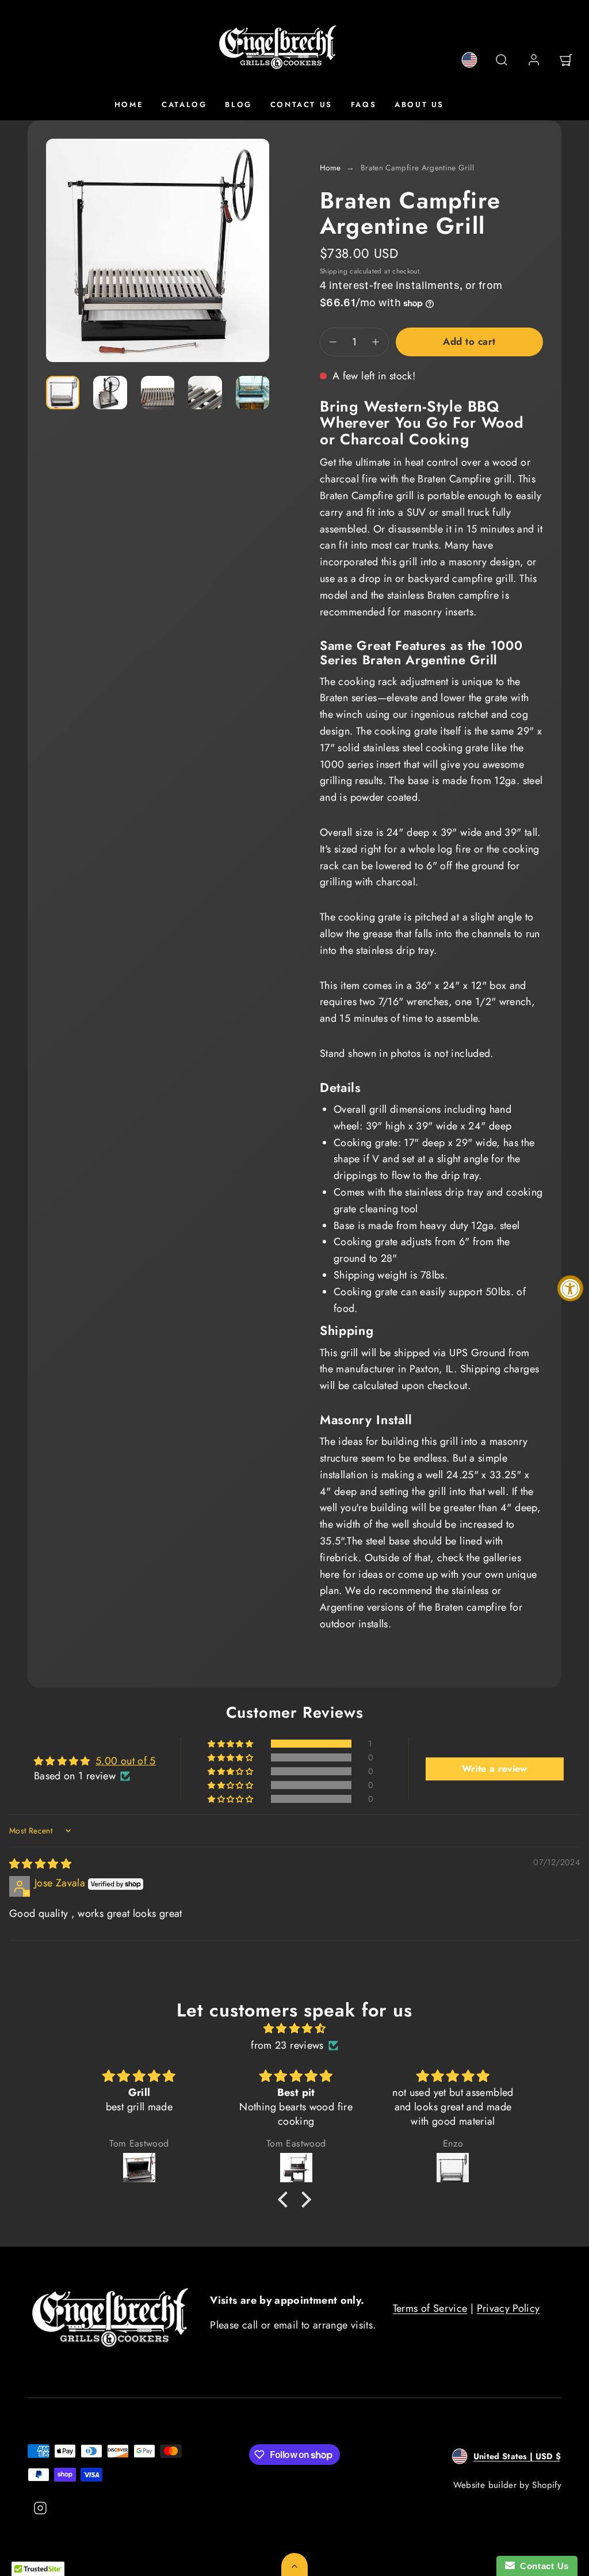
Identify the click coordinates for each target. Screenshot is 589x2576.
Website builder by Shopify (507, 2485)
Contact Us (301, 104)
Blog (238, 104)
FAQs (364, 104)
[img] (40, 1864)
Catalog (184, 104)
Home (129, 104)
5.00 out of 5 (126, 1761)
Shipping (334, 271)
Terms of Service (430, 2308)
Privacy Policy (508, 2308)
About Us (419, 104)
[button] (502, 60)
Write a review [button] (495, 1769)
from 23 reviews (287, 2045)
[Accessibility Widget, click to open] (570, 1288)
